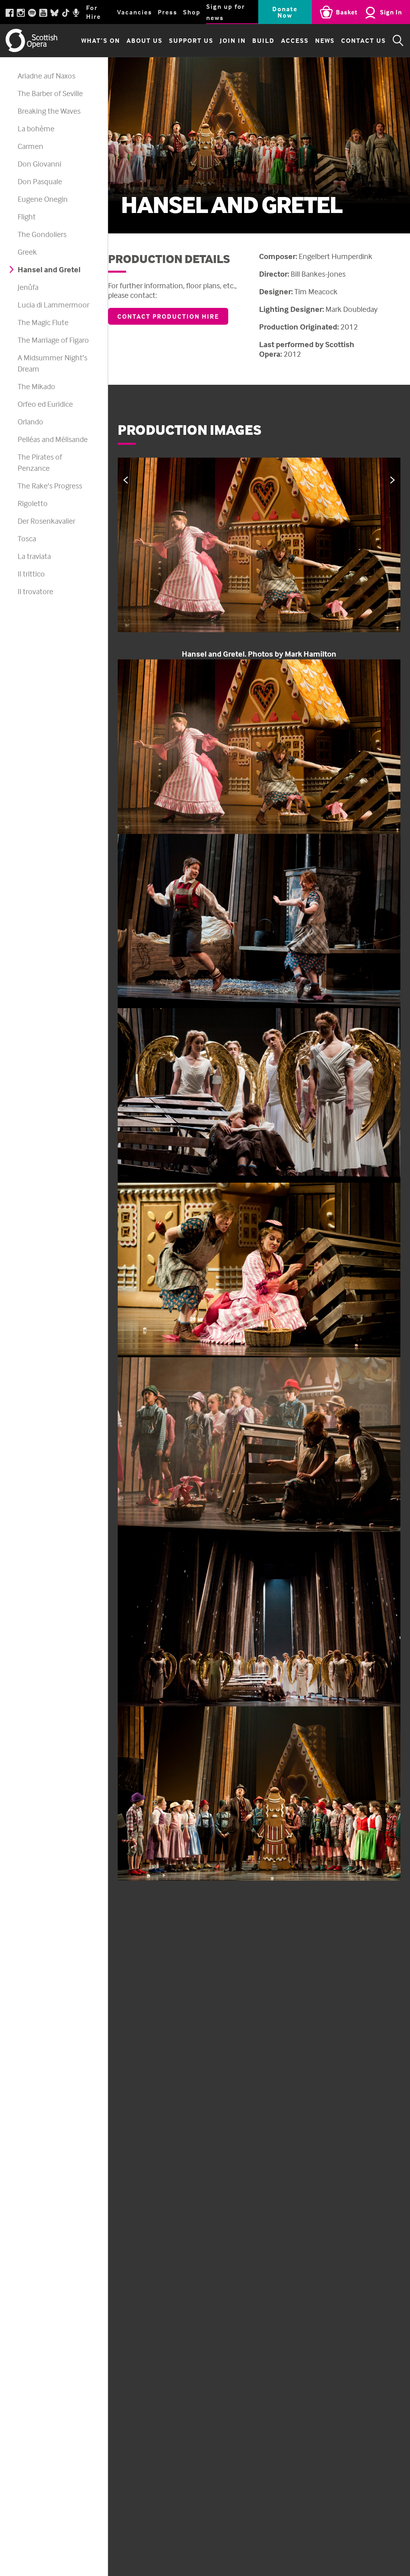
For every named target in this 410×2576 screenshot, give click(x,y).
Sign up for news (226, 12)
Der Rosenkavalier (46, 521)
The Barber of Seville (50, 93)
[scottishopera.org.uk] (32, 40)
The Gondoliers (42, 234)
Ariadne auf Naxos (46, 75)
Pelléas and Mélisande (53, 439)
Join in (233, 40)
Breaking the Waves (49, 111)
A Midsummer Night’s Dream (52, 363)
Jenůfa (28, 287)
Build (263, 40)
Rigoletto (33, 503)
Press (168, 12)
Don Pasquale (40, 181)
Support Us (191, 40)
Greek (27, 252)
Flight (27, 216)
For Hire (93, 12)
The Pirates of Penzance (40, 462)
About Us (145, 40)
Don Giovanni (39, 164)
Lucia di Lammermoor (53, 304)
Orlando (30, 421)
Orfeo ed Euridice (45, 404)
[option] (259, 559)
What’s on (101, 40)
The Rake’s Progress (50, 485)
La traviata (34, 556)
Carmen (30, 146)
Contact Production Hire (168, 316)
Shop (192, 12)
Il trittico (31, 574)
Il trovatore (35, 591)
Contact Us (364, 40)
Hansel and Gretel (49, 269)
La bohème (36, 128)
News (325, 40)
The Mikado (36, 386)
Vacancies (135, 12)
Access (295, 40)
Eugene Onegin (43, 199)
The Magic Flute (43, 322)
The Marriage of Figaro (53, 340)
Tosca (27, 538)
